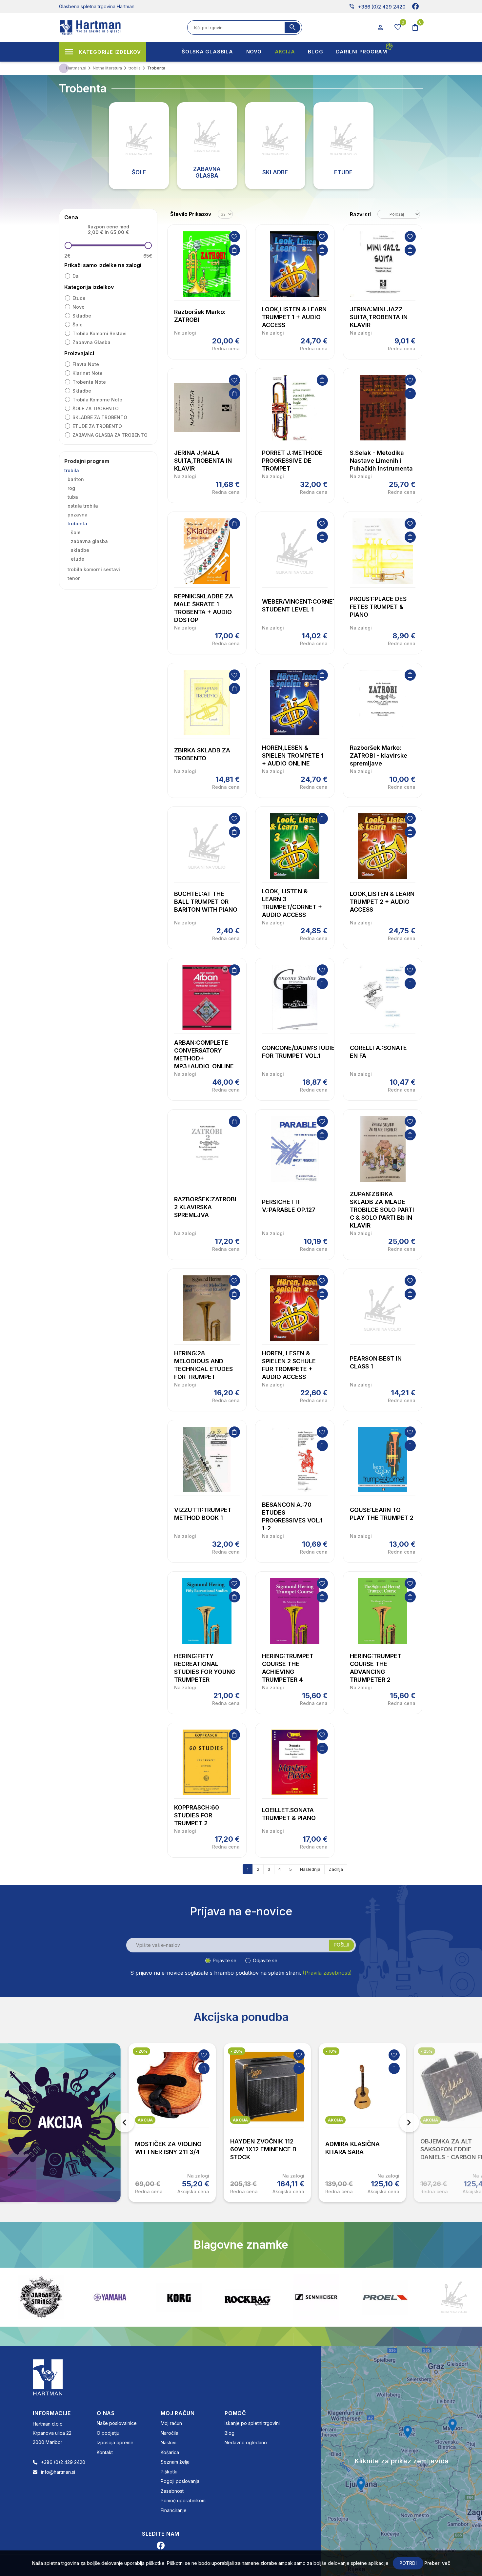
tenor (74, 578)
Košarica (170, 2452)
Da (76, 276)
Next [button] (409, 2122)
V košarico (234, 250)
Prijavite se (225, 1960)
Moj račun (171, 2423)
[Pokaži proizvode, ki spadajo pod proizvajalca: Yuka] (454, 2297)
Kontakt (105, 2452)
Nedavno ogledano (246, 2442)
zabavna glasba (91, 342)
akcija (145, 2120)
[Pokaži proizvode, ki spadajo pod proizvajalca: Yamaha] (41, 2297)
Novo (79, 307)
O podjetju (108, 2433)
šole (78, 325)
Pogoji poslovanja (180, 2481)
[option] (172, 2123)
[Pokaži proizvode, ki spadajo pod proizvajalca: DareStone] (385, 2297)
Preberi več (437, 2563)
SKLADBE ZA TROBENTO (100, 417)
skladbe (82, 316)
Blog (230, 2433)
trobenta (77, 523)
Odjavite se (265, 1960)
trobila (72, 470)
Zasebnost (172, 2491)
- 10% (331, 2051)
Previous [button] (125, 2122)
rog (71, 488)
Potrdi (408, 2563)
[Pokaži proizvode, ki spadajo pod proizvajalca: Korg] (110, 2297)
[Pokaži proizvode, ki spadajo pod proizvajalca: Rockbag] (179, 2297)
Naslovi (169, 2442)
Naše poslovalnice (117, 2423)
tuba (73, 497)
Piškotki (169, 2472)
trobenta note (89, 382)
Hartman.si (76, 68)
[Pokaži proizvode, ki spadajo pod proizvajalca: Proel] (316, 2297)
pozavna (78, 515)
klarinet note (88, 373)
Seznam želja (175, 2462)
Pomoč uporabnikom (183, 2500)
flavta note (86, 364)
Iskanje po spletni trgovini (252, 2423)
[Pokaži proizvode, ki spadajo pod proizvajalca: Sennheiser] (248, 2297)
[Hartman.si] (48, 2377)
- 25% (427, 2051)
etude (79, 298)
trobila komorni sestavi (100, 333)
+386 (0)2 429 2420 (377, 7)
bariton (76, 479)
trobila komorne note (97, 400)
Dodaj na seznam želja (234, 237)
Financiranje (174, 2510)
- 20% (141, 2051)
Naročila (170, 2433)
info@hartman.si (58, 2472)
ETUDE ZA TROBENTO (97, 426)
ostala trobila (83, 506)
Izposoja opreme (115, 2442)
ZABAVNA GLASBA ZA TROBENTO (110, 435)
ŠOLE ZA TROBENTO (96, 408)
